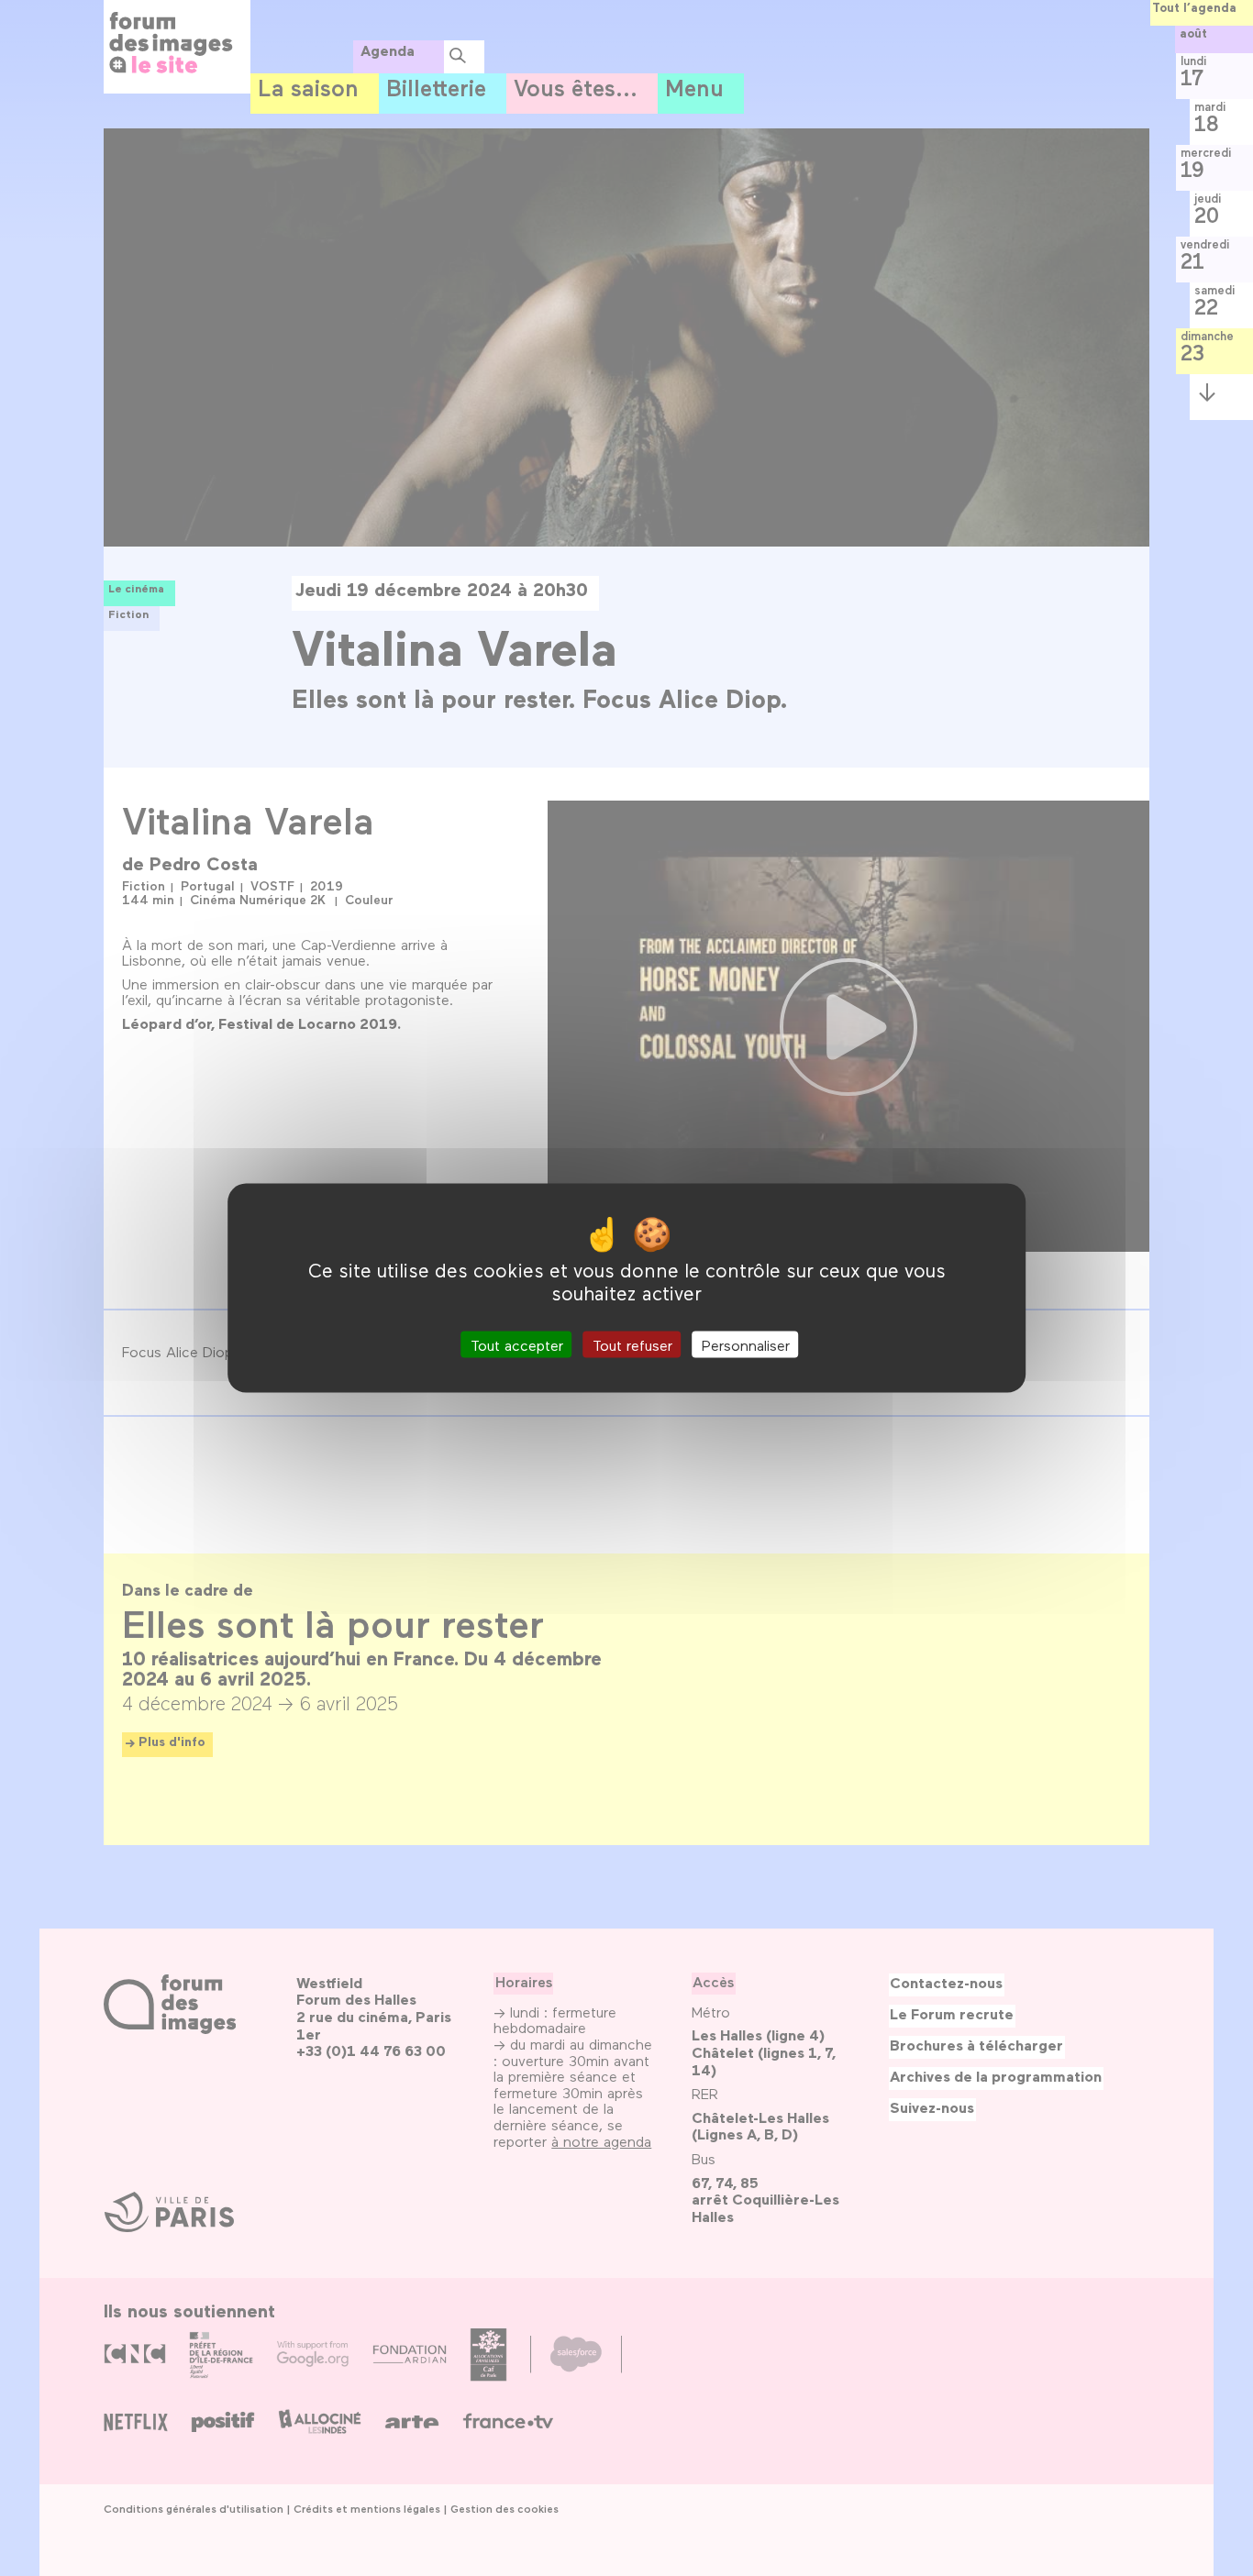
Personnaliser (746, 1345)
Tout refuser (632, 1345)
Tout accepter (517, 1345)
